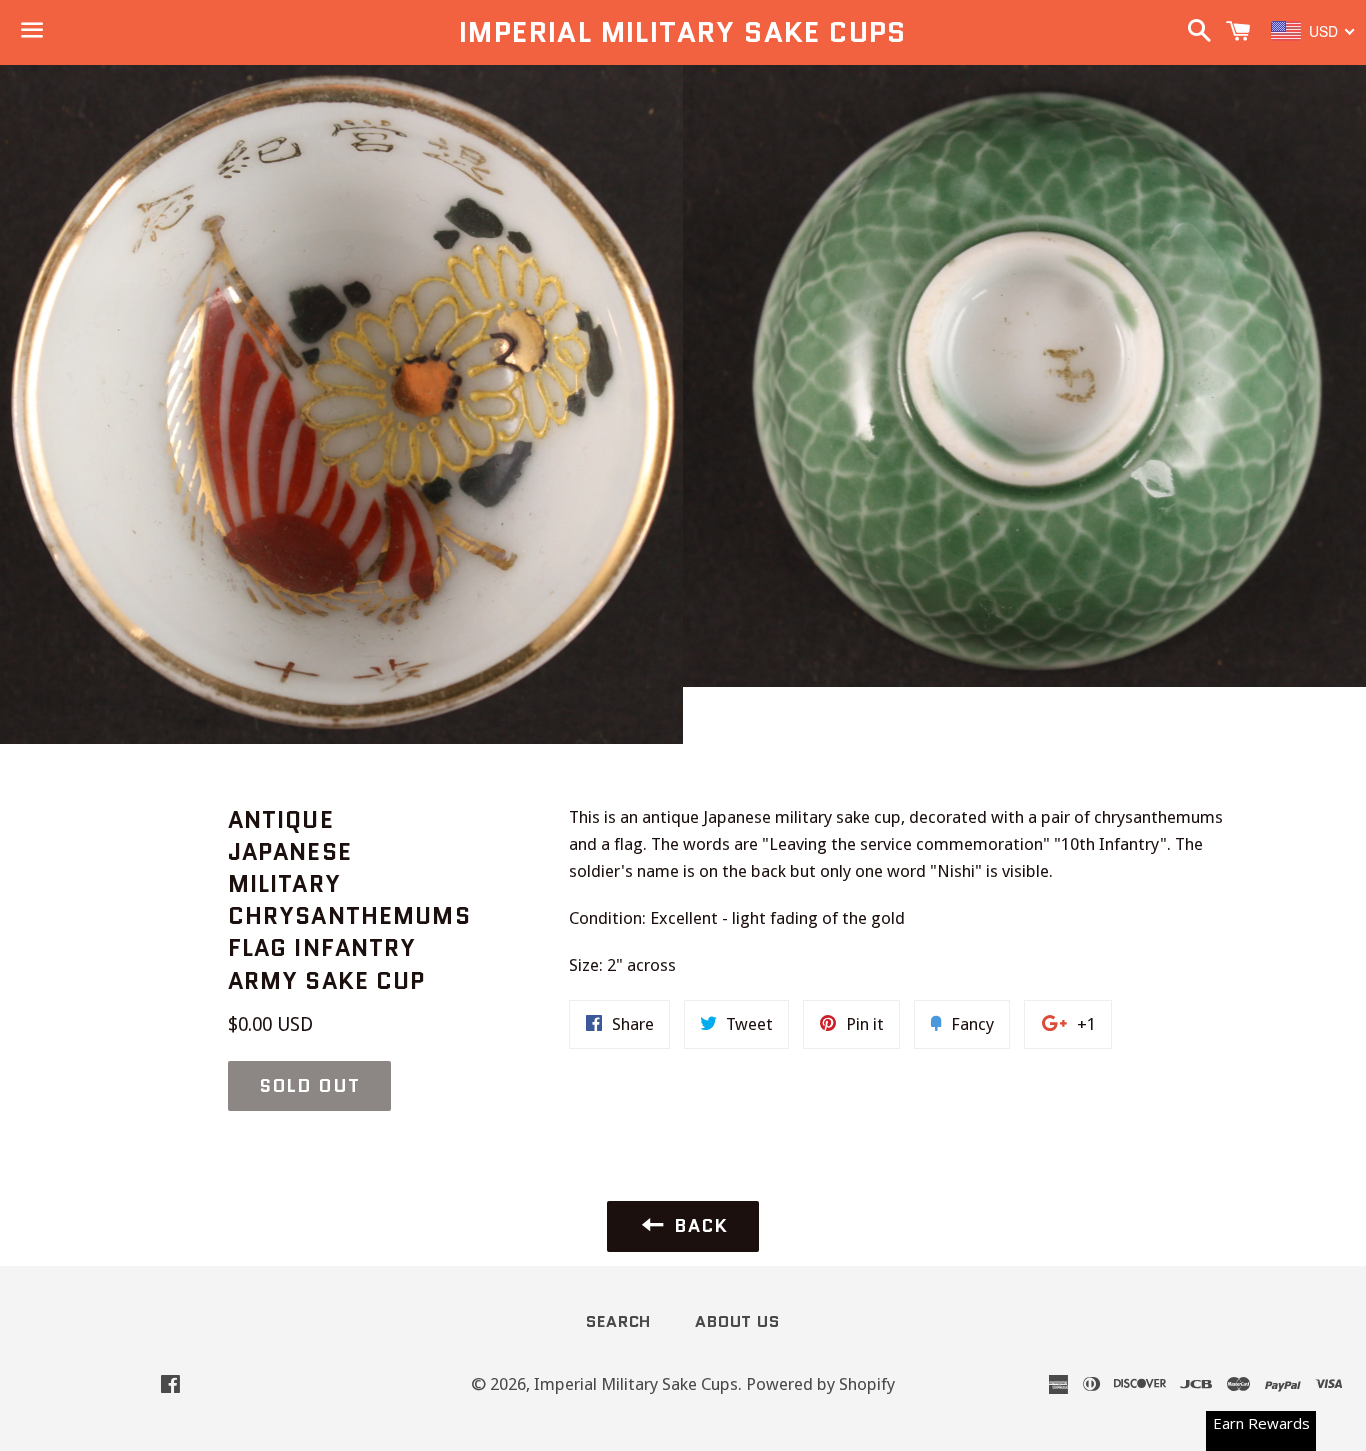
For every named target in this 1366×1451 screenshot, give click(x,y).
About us (737, 1321)
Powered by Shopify (820, 1384)
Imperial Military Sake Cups (683, 32)
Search (618, 1321)
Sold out (309, 1086)
